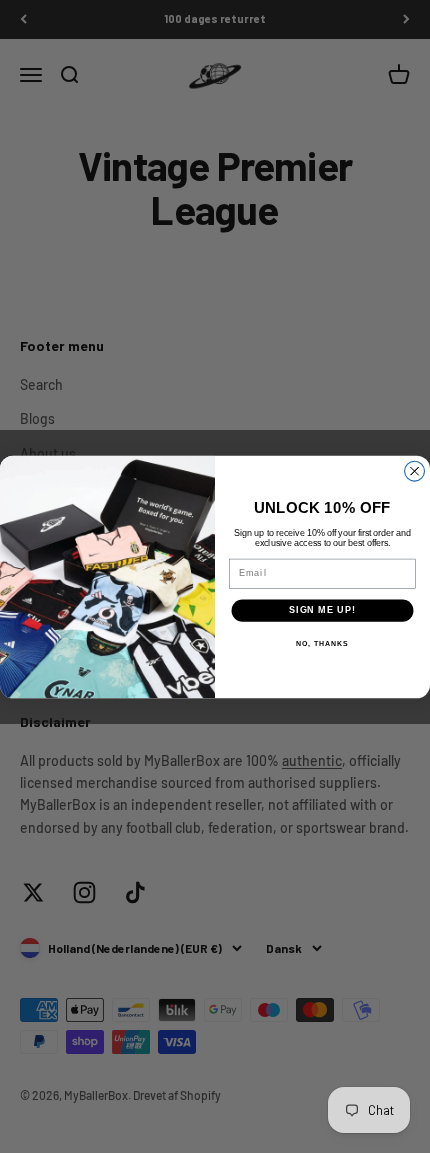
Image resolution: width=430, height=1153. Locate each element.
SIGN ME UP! (322, 609)
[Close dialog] (415, 471)
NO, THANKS (322, 643)
